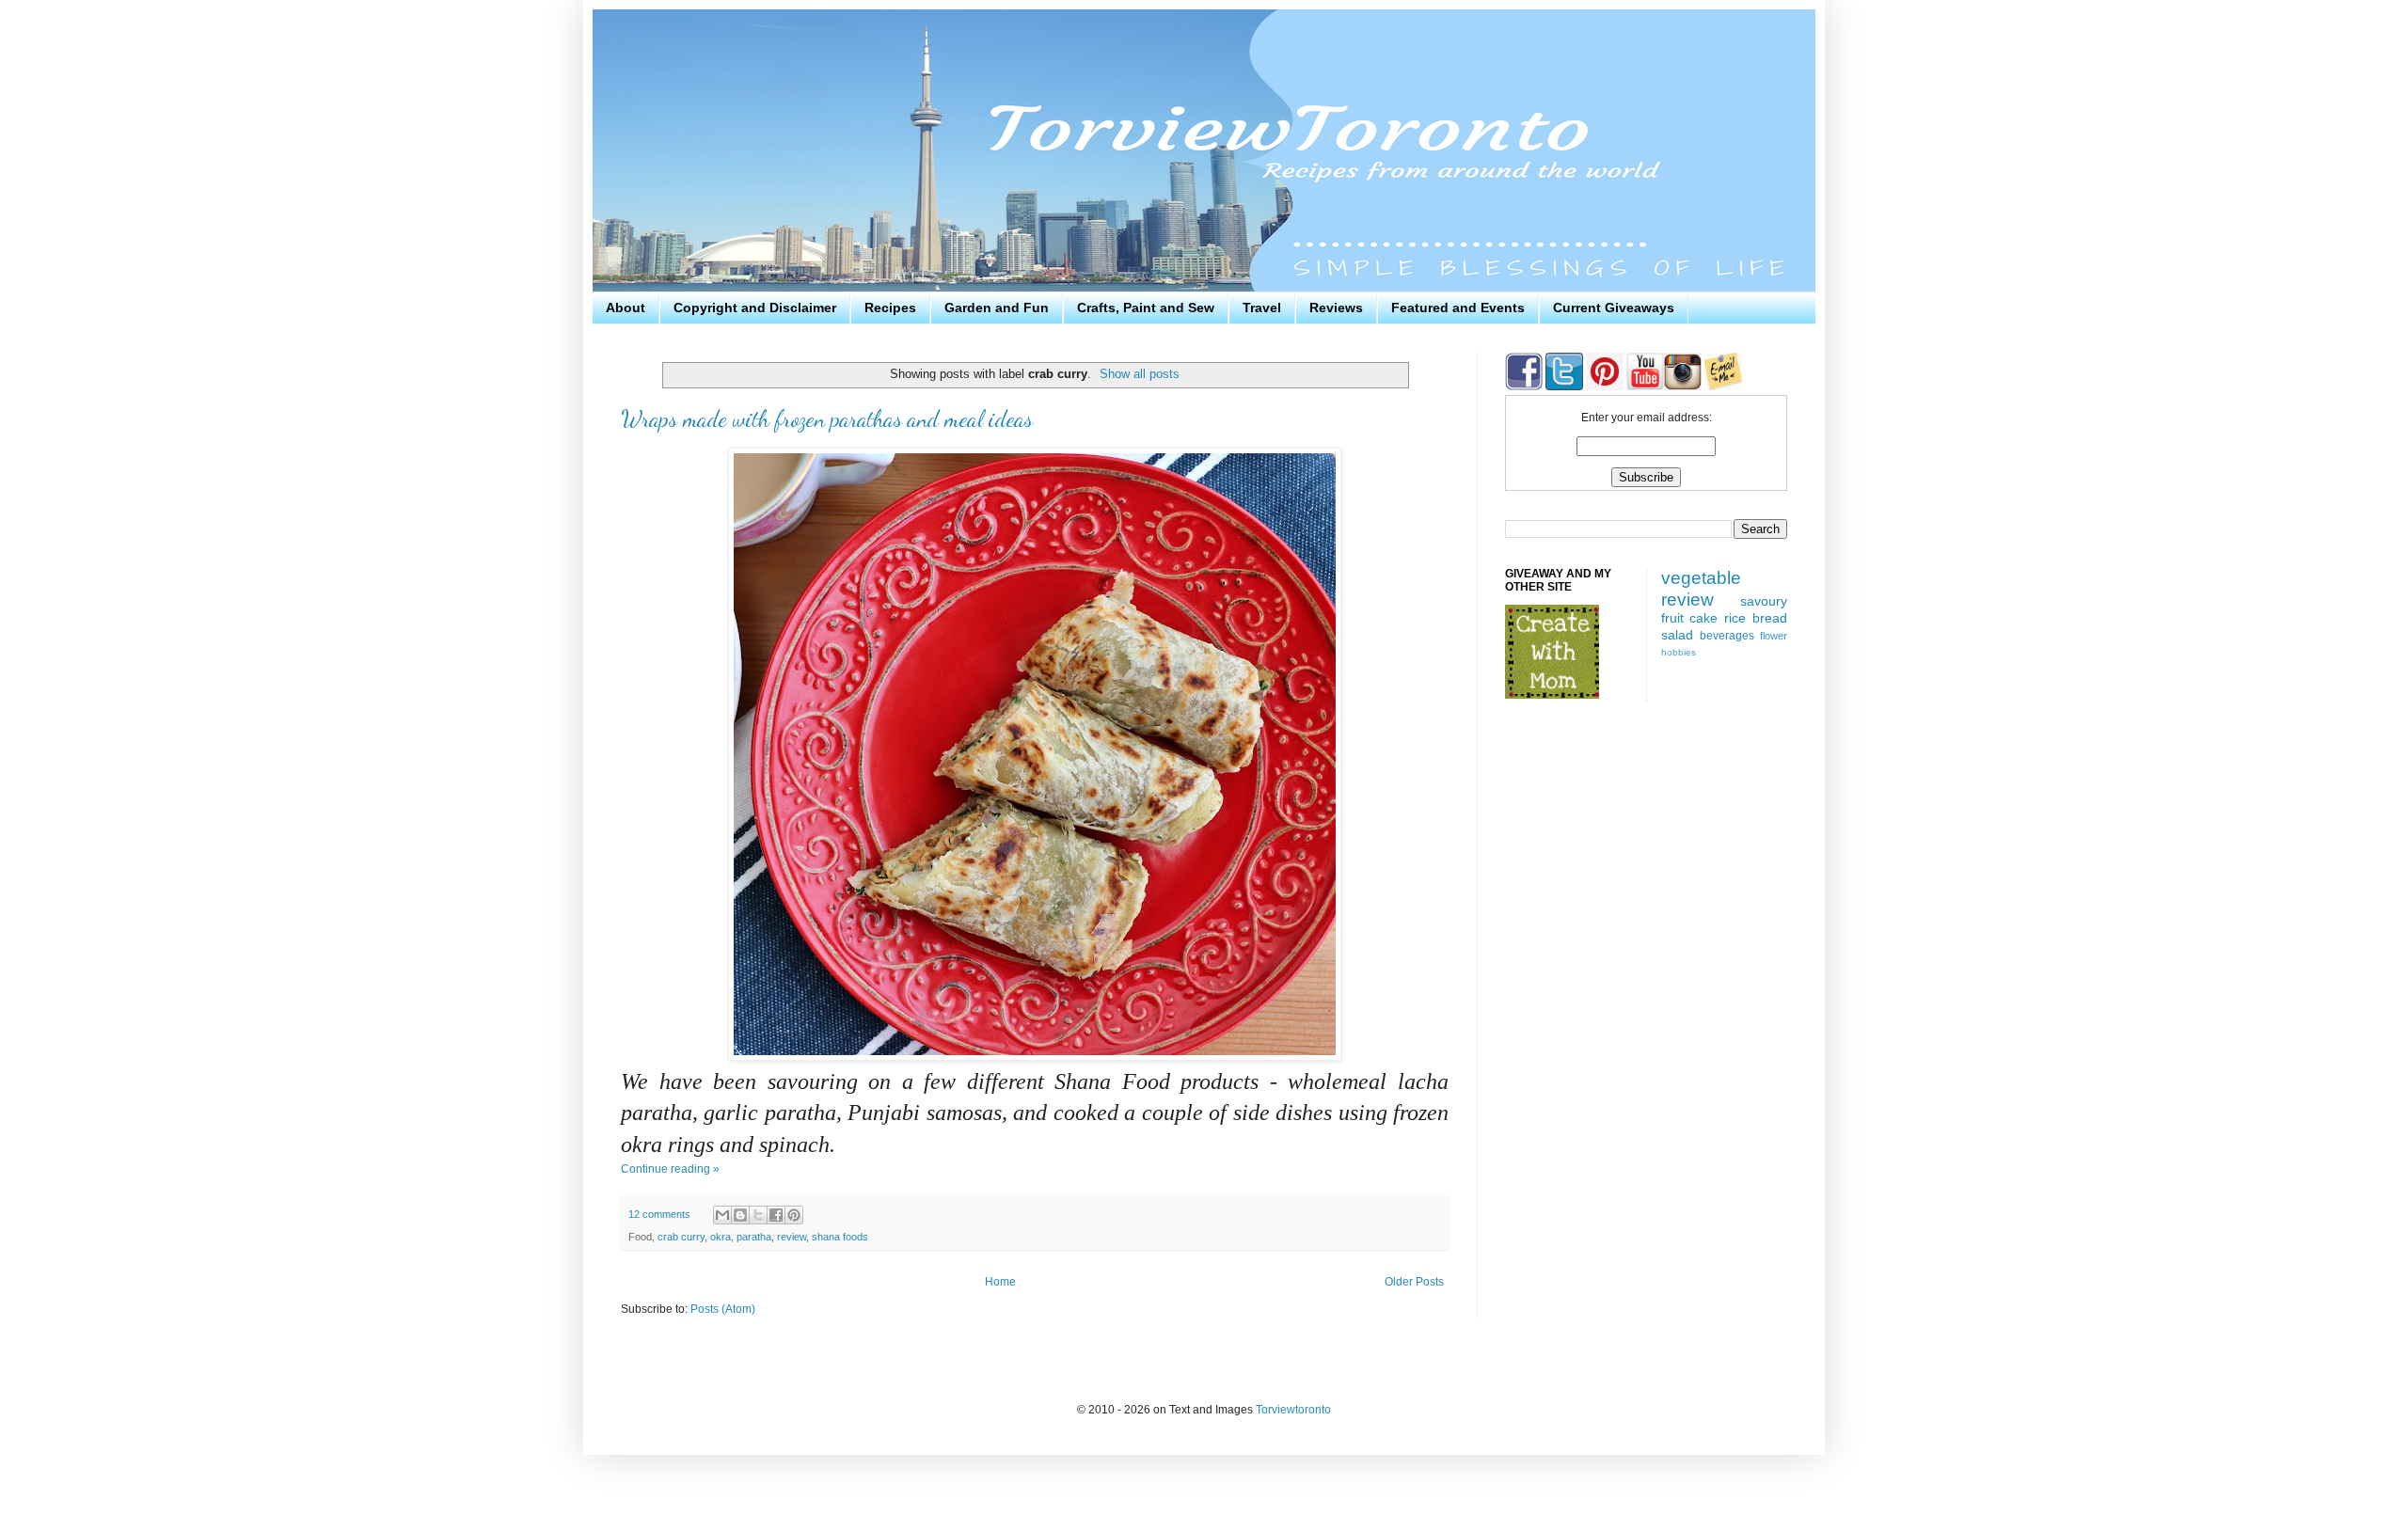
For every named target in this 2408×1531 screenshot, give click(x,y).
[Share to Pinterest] (794, 1215)
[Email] (1723, 387)
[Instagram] (1683, 387)
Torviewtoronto (1293, 1410)
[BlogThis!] (740, 1215)
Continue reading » (670, 1169)
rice (1735, 618)
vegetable (1701, 578)
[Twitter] (1563, 387)
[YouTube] (1644, 387)
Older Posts (1414, 1282)
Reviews (1336, 308)
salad (1677, 635)
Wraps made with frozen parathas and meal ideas (827, 419)
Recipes (890, 308)
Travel (1262, 308)
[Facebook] (1524, 387)
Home (1000, 1282)
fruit (1672, 618)
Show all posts (1140, 374)
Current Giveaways (1614, 308)
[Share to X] (758, 1215)
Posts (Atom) (723, 1309)
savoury (1764, 601)
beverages (1727, 636)
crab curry (681, 1237)
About (626, 308)
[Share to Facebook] (776, 1215)
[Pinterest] (1603, 387)
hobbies (1679, 652)
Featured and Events (1458, 308)
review (792, 1237)
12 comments (659, 1214)
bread (1770, 618)
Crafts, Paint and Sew (1146, 308)
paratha (754, 1237)
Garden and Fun (997, 308)
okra (721, 1237)
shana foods (840, 1237)
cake (1703, 618)
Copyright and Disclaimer (755, 308)
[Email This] (722, 1215)
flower (1774, 636)
